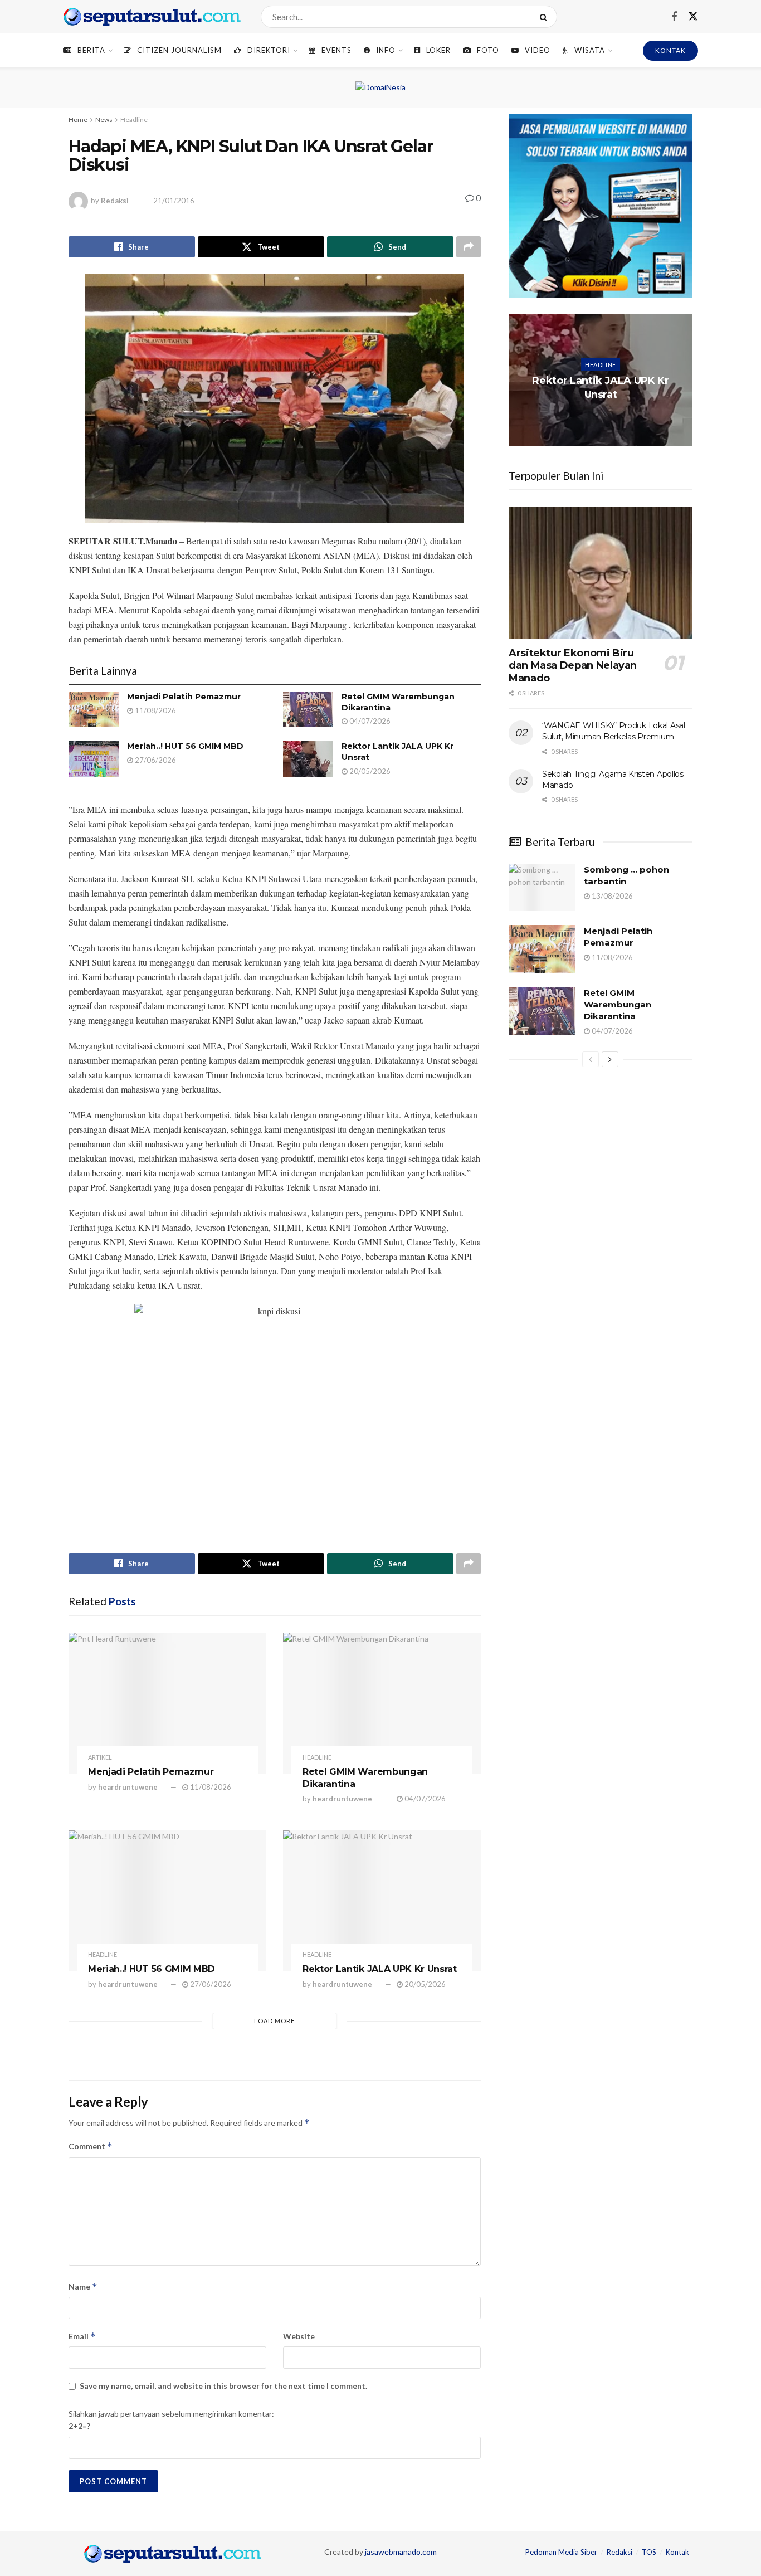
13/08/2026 (611, 896)
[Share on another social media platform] (469, 247)
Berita (91, 50)
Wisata (590, 50)
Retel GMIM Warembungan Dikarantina (618, 1004)
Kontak (677, 2552)
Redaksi (115, 201)
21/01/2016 (174, 201)
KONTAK (670, 50)
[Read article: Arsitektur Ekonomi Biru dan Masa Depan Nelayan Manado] (601, 573)
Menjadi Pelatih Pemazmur (184, 697)
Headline (134, 120)
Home (78, 120)
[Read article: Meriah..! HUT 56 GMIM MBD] (94, 759)
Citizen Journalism (179, 50)
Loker (438, 50)
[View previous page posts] (591, 1059)
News (104, 120)
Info (386, 50)
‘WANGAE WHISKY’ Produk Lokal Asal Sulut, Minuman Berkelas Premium (614, 731)
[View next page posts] (610, 1059)
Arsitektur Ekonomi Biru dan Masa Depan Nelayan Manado (573, 666)
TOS (649, 2552)
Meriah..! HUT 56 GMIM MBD (185, 746)
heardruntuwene (128, 1787)
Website (299, 2336)
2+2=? (79, 2426)
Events (336, 50)
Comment (91, 2146)
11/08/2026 (155, 710)
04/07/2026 (369, 721)
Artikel (100, 1757)
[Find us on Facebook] (674, 17)
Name (83, 2287)
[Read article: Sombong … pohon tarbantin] (542, 888)
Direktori (269, 50)
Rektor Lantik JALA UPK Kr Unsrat (380, 1969)
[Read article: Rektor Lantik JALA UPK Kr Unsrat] (308, 759)
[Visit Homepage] (152, 17)
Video (538, 50)
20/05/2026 (369, 771)
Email (82, 2336)
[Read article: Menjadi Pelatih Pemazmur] (94, 709)
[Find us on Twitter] (693, 17)
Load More (274, 2021)
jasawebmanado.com (401, 2552)
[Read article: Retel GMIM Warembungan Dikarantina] (308, 709)
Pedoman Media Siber (561, 2552)
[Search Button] (546, 17)
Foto (488, 50)
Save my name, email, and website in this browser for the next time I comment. (223, 2386)
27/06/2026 (155, 760)
